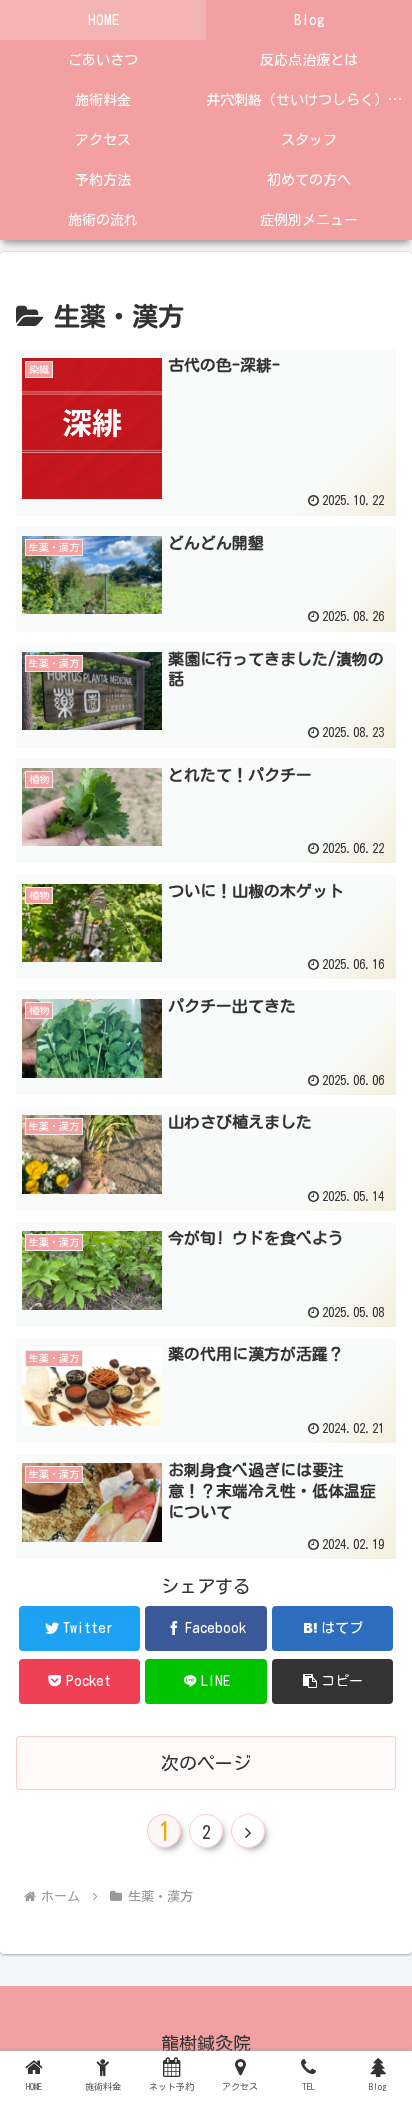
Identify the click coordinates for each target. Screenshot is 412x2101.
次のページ (206, 1763)
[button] (333, 1681)
